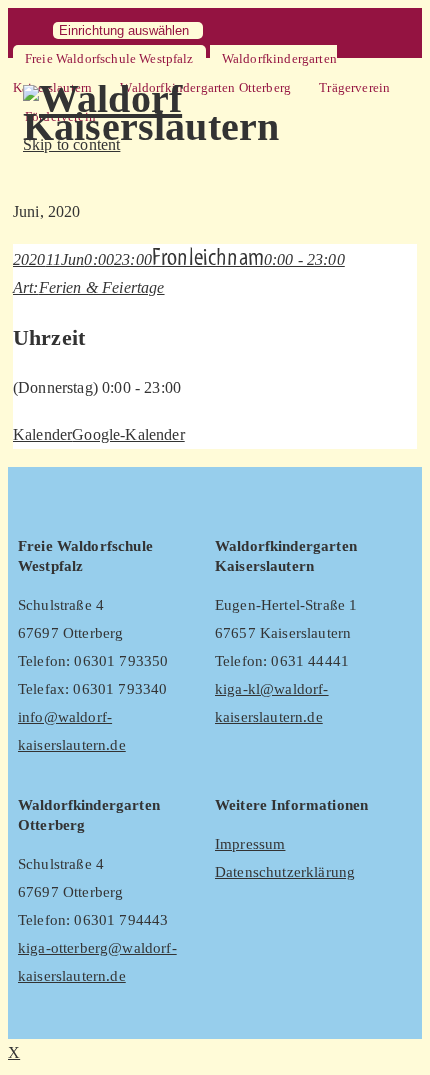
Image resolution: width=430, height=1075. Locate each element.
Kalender (42, 434)
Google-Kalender (128, 434)
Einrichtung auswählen (124, 30)
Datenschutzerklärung (285, 872)
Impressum (250, 844)
